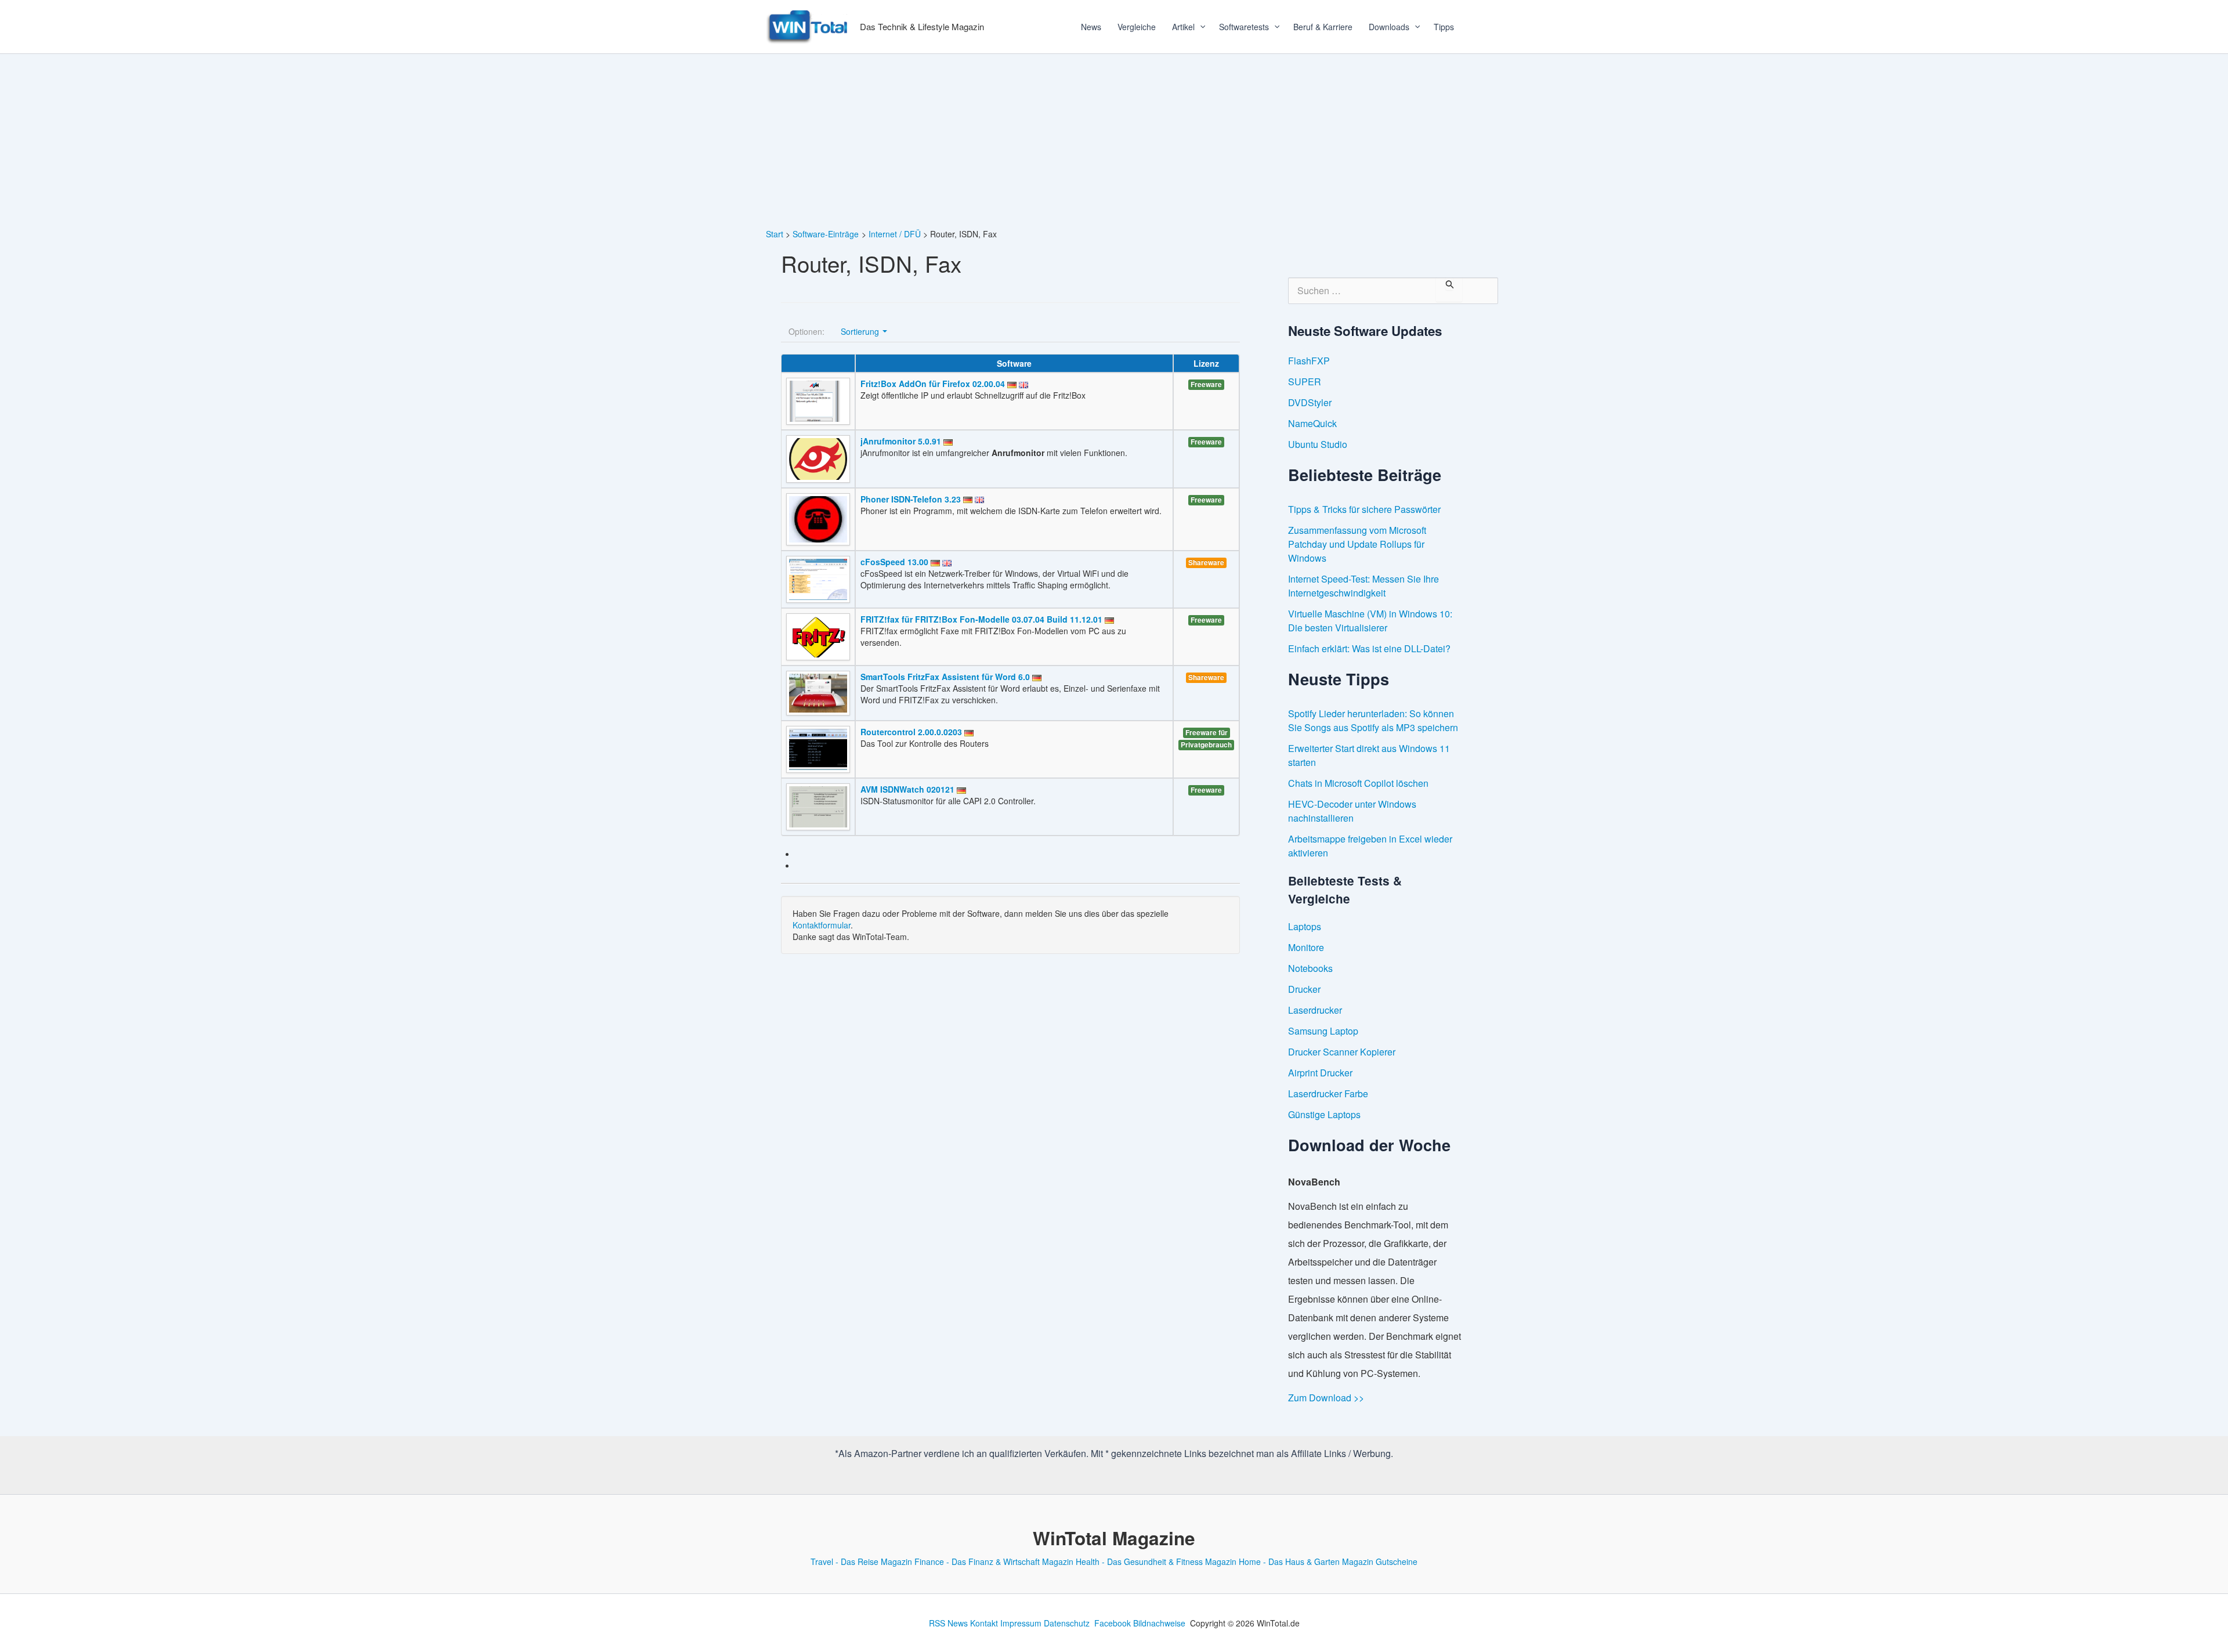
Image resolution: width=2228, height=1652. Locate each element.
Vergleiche (1137, 27)
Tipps (1444, 27)
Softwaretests (1244, 27)
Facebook (1113, 1623)
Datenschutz (1067, 1623)
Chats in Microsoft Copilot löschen (1358, 783)
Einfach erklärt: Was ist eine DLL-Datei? (1369, 648)
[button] (1199, 27)
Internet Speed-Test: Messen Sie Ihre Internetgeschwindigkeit (1363, 586)
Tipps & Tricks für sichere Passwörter (1364, 509)
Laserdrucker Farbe (1328, 1093)
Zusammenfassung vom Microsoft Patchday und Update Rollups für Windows (1357, 544)
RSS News (948, 1623)
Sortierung (861, 331)
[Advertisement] (1114, 141)
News (1091, 27)
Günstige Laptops (1324, 1114)
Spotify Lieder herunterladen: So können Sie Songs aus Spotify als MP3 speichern (1373, 720)
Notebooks (1310, 968)
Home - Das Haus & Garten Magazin (1306, 1561)
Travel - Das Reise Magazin (861, 1561)
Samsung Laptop (1323, 1031)
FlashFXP (1309, 361)
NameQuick (1312, 423)
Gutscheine (1397, 1561)
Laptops (1305, 926)
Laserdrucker (1315, 1010)
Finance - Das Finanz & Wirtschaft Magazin (994, 1561)
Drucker (1304, 989)
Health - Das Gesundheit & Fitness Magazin (1156, 1561)
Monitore (1306, 947)
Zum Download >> (1326, 1398)
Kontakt (984, 1623)
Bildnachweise (1159, 1623)
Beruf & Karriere (1323, 27)
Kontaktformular (822, 925)
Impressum (1021, 1623)
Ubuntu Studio (1318, 444)
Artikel (1183, 27)
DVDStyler (1310, 402)
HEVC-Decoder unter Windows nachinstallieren (1352, 811)
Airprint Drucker (1320, 1073)
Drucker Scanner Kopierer (1342, 1052)
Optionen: (806, 331)
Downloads (1389, 27)
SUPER (1305, 382)
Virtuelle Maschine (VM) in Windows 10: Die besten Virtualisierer (1370, 621)
